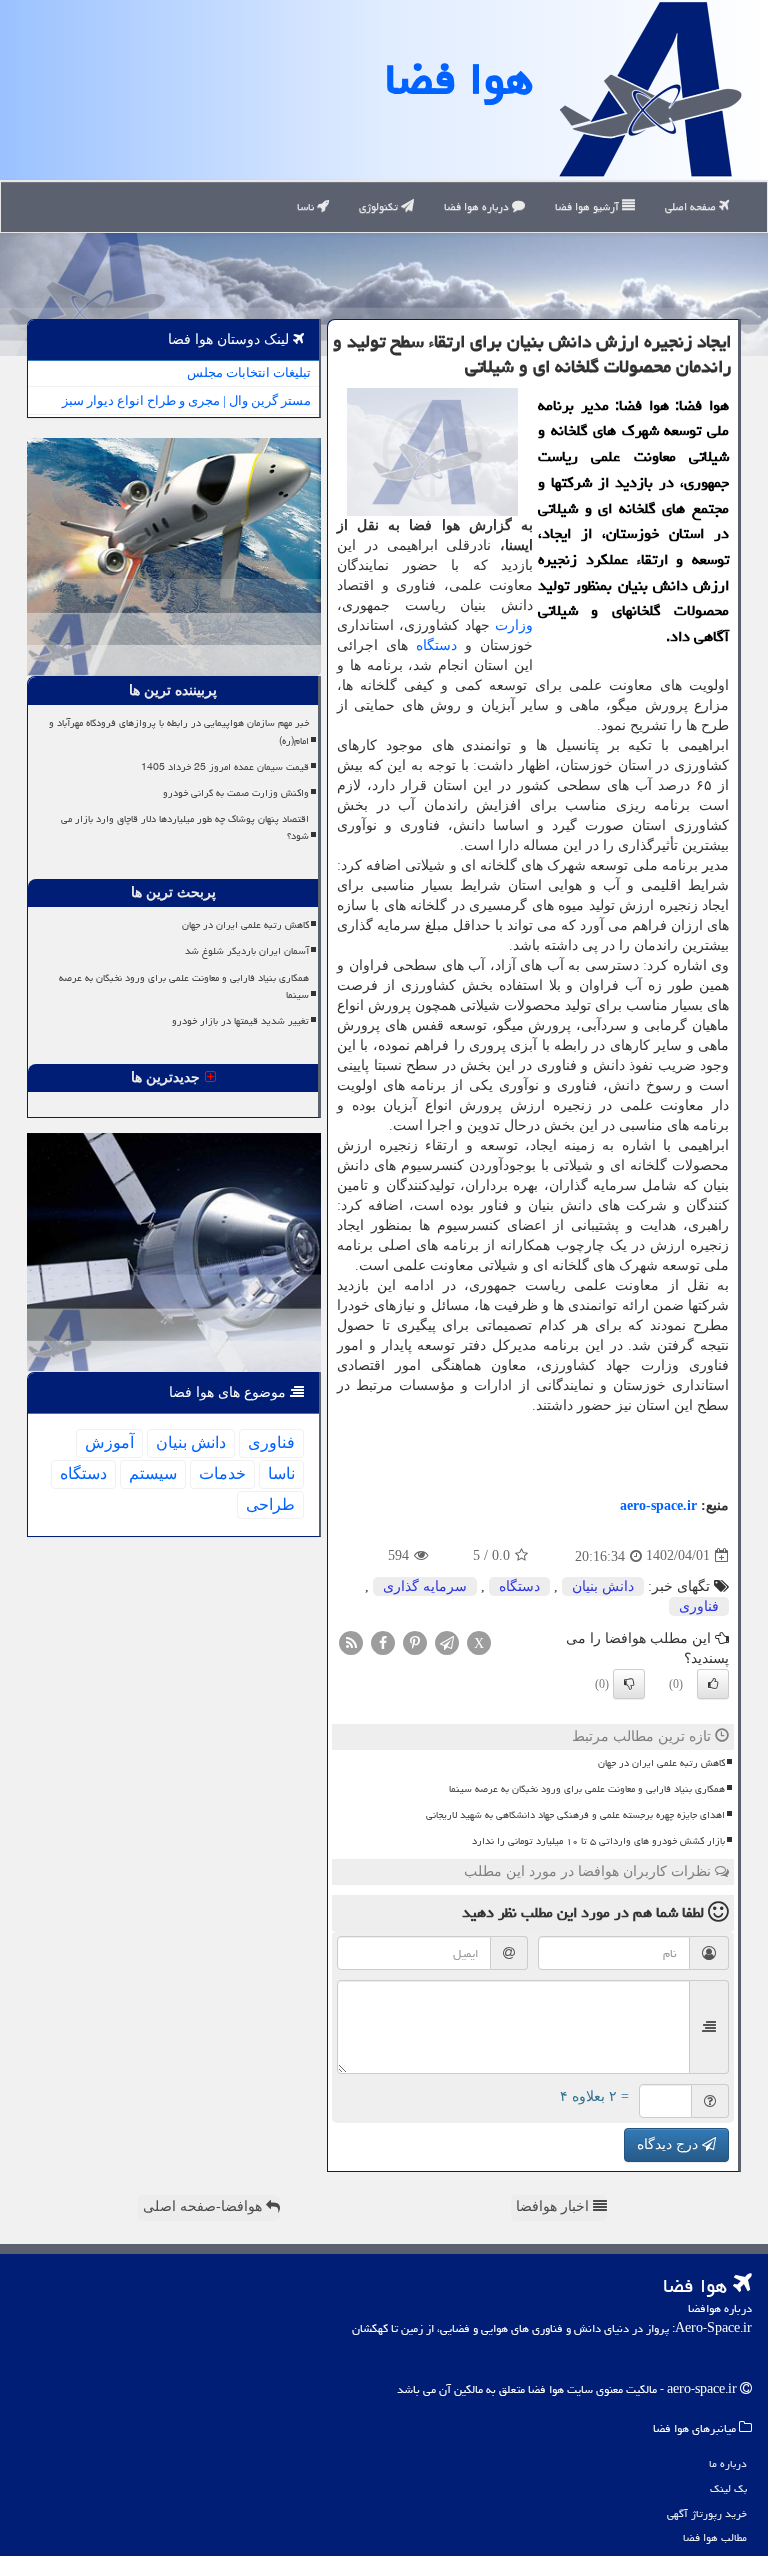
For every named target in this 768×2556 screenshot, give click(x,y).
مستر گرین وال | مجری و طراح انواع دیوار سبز (186, 400)
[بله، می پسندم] (713, 1684)
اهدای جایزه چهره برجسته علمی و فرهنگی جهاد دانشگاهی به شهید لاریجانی (575, 1815)
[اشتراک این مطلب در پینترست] (415, 1641)
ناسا (307, 206)
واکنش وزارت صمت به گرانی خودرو (236, 793)
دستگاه (436, 645)
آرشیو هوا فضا (588, 206)
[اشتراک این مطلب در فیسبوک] (383, 1641)
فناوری (699, 1606)
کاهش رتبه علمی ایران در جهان (661, 1763)
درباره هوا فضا (478, 206)
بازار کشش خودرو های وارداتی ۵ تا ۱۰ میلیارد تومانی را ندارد (598, 1841)
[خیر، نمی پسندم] (629, 1684)
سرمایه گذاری (425, 1586)
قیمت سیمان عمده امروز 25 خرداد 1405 (225, 767)
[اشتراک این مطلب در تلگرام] (447, 1641)
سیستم (153, 1473)
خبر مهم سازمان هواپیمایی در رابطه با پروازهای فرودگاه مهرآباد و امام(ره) (179, 731)
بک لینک (728, 2488)
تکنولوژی (380, 206)
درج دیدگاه (669, 2144)
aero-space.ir (658, 1505)
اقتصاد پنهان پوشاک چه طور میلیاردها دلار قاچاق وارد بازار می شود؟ (185, 827)
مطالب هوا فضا (715, 2537)
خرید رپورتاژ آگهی (707, 2513)
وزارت (514, 625)
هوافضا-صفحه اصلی (204, 2206)
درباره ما (728, 2463)
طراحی (270, 1504)
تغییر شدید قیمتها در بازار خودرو (240, 1021)
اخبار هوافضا (554, 2206)
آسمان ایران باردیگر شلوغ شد (247, 951)
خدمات (222, 1473)
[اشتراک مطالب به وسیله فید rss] (351, 1641)
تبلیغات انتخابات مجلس (249, 372)
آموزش (109, 1442)
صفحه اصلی (692, 206)
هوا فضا (459, 79)
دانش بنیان (603, 1586)
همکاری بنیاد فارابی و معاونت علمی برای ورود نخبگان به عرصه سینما (587, 1789)
